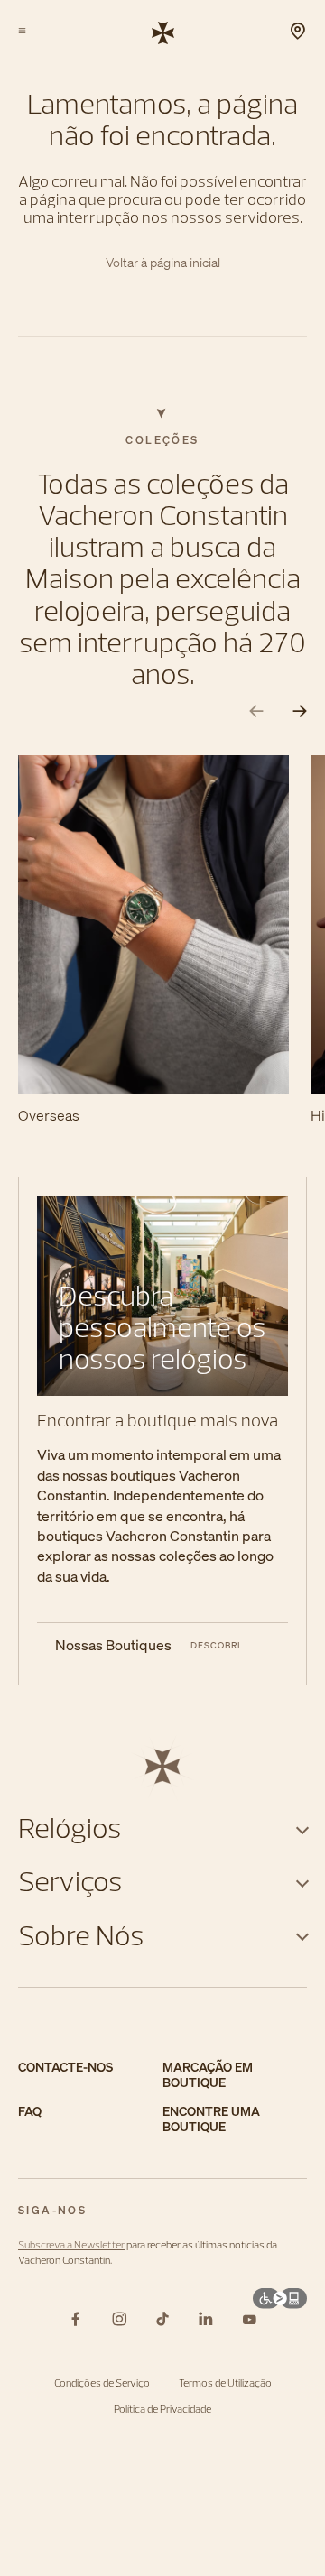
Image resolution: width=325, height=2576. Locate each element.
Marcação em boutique (208, 2075)
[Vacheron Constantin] (163, 32)
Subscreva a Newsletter (71, 2244)
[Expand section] (302, 1828)
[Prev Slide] (256, 711)
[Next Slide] (300, 711)
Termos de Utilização (225, 2382)
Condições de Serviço (102, 2382)
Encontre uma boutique (211, 2119)
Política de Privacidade (162, 2409)
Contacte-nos (65, 2068)
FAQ (30, 2112)
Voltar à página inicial (163, 263)
